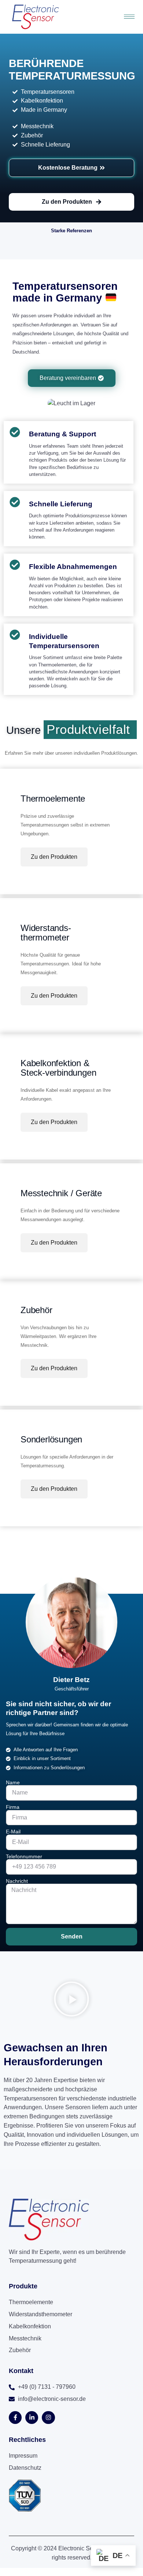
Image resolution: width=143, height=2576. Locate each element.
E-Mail (13, 1832)
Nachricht (17, 1881)
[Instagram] (48, 2418)
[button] (71, 2000)
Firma (13, 1807)
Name (13, 1782)
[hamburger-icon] (129, 17)
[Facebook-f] (15, 2418)
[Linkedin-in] (32, 2418)
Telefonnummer (24, 1856)
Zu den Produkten (54, 857)
